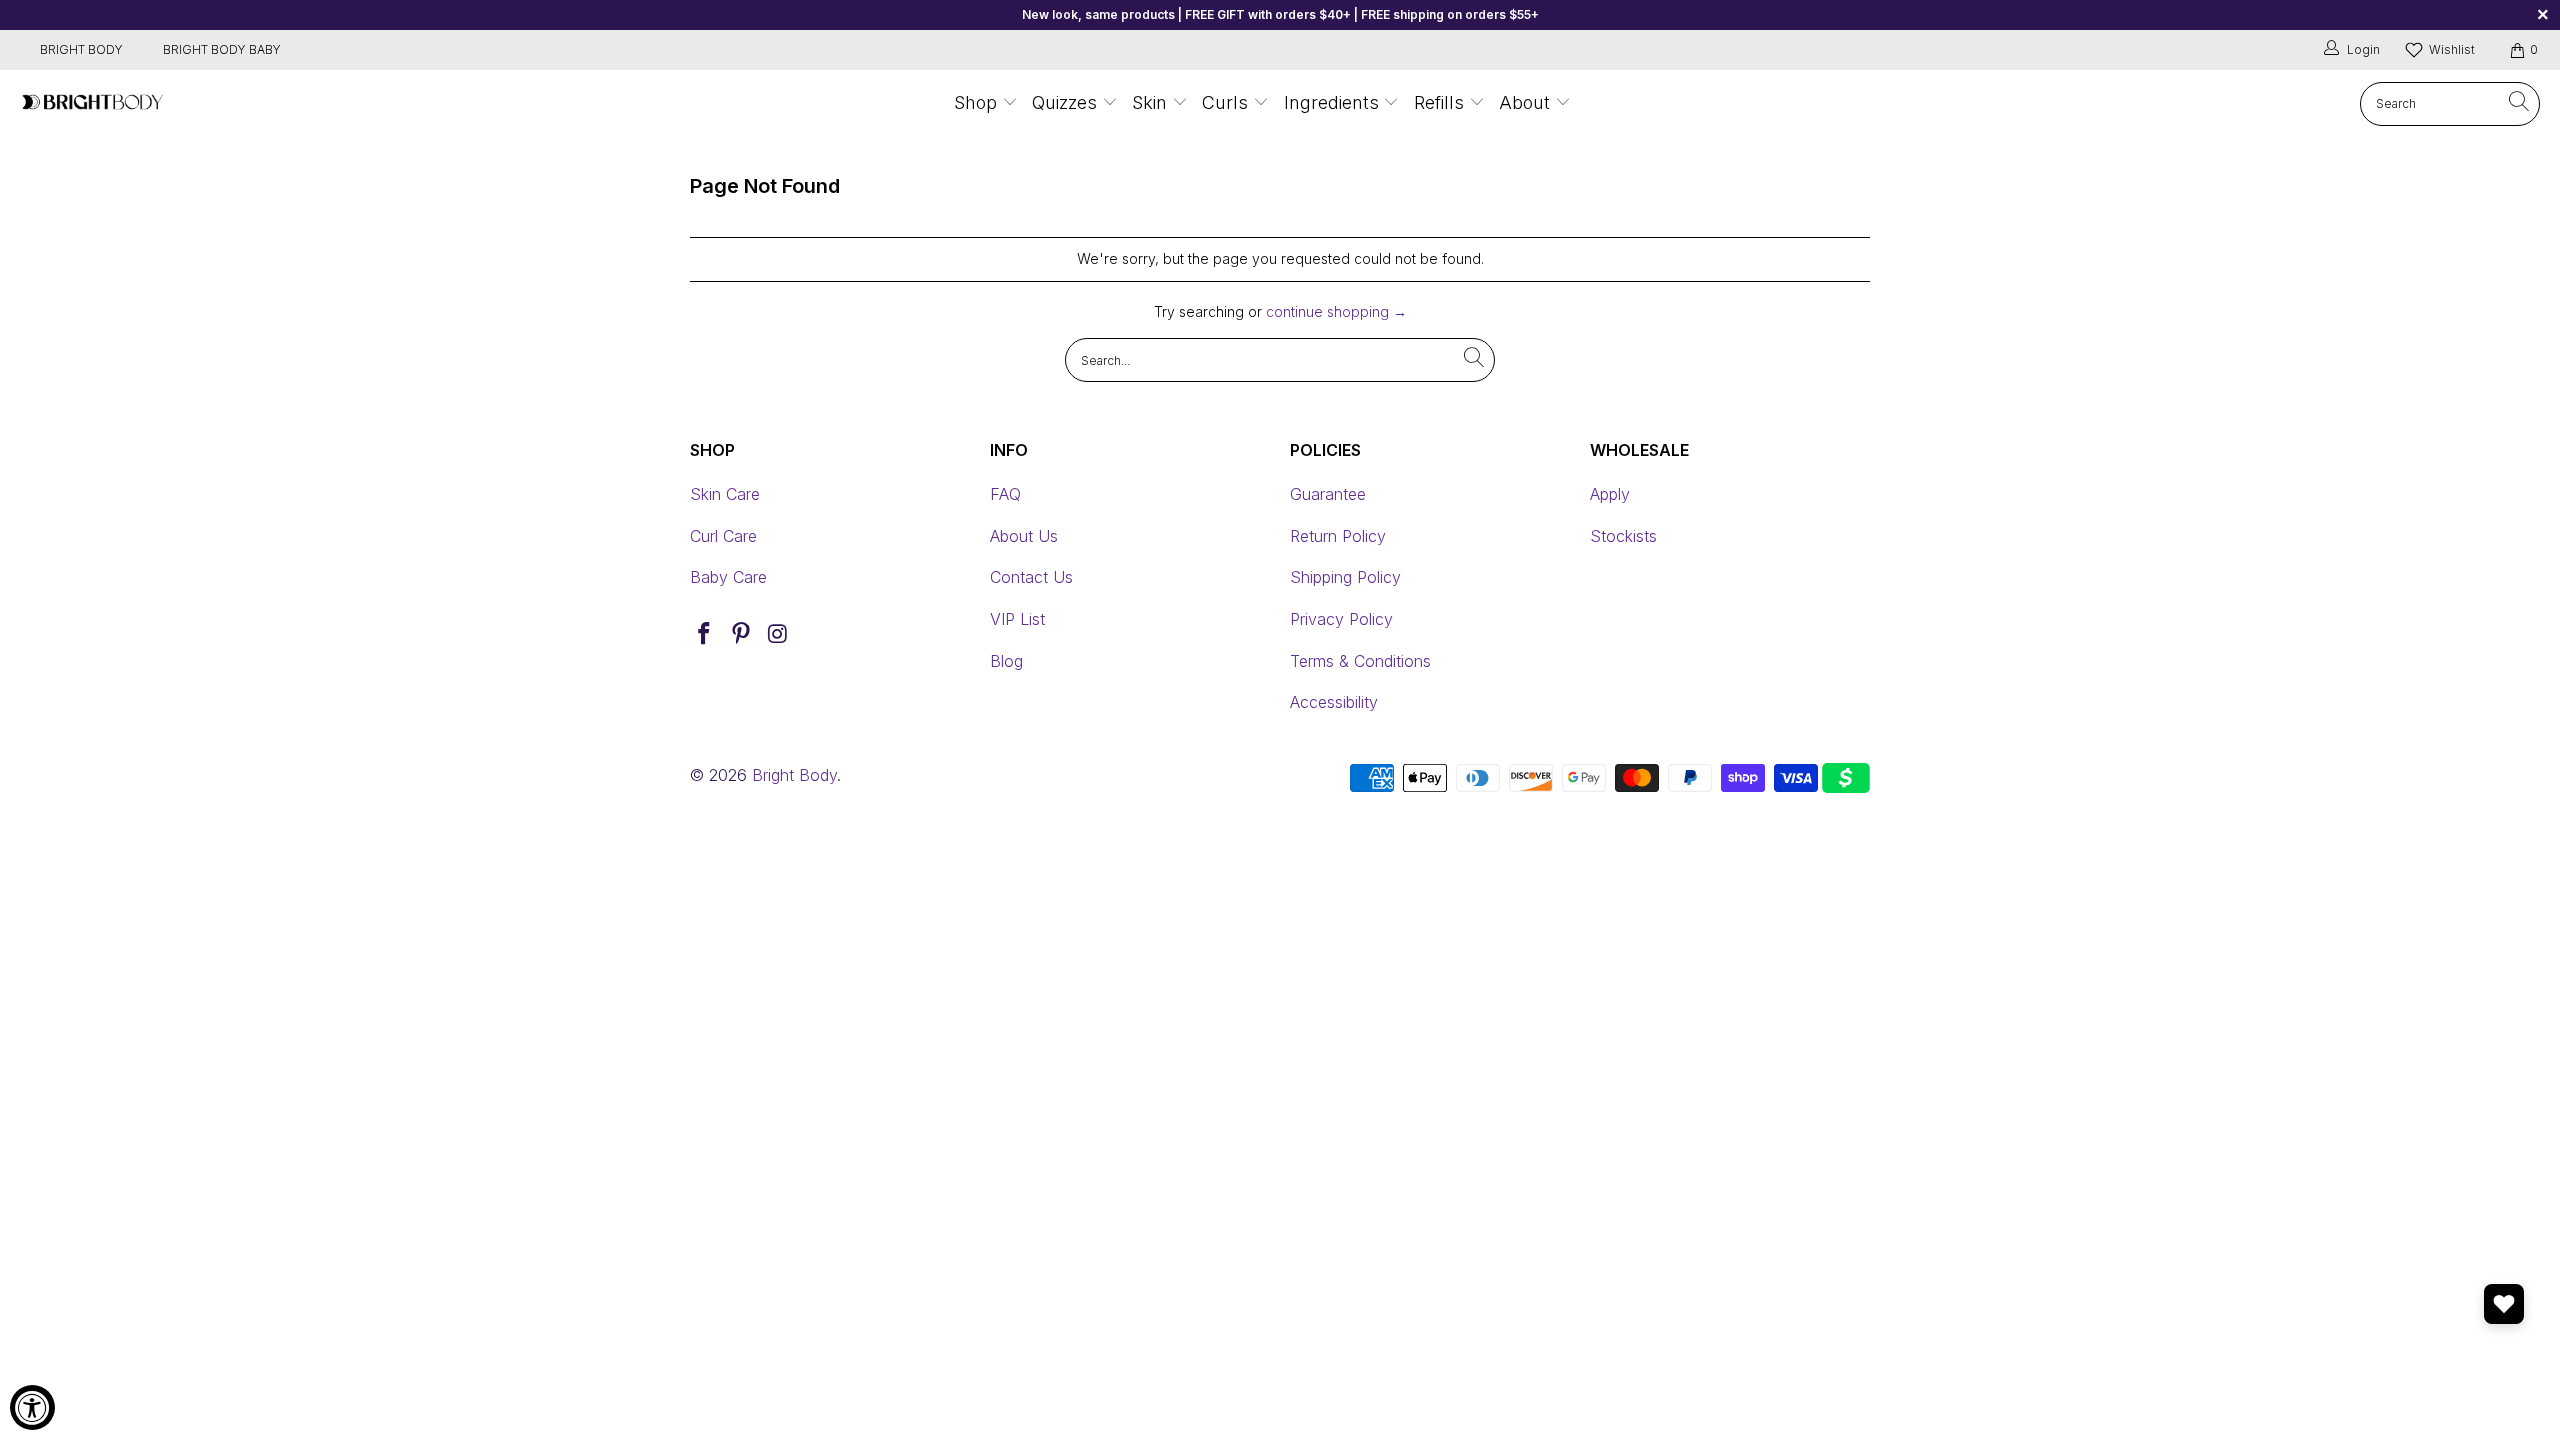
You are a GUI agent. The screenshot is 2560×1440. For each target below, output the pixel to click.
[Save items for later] (2504, 1304)
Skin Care (725, 494)
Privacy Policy (1341, 619)
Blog (1006, 661)
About (1524, 102)
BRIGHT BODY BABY (222, 49)
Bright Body (794, 775)
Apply (1610, 494)
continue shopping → (1336, 311)
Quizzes (1067, 102)
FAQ (1005, 494)
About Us (1024, 536)
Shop (975, 102)
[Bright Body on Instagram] (778, 634)
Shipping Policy (1345, 577)
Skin (1149, 102)
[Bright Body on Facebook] (705, 634)
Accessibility (1334, 702)
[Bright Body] (92, 103)
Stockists (1623, 536)
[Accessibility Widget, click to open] (32, 1407)
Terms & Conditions (1360, 661)
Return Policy (1338, 536)
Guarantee (1328, 494)
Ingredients (1334, 102)
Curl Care (723, 536)
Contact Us (1031, 577)
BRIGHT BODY (81, 49)
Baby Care (728, 577)
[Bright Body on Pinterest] (742, 634)
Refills (1439, 102)
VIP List (1017, 619)
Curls (1225, 102)
